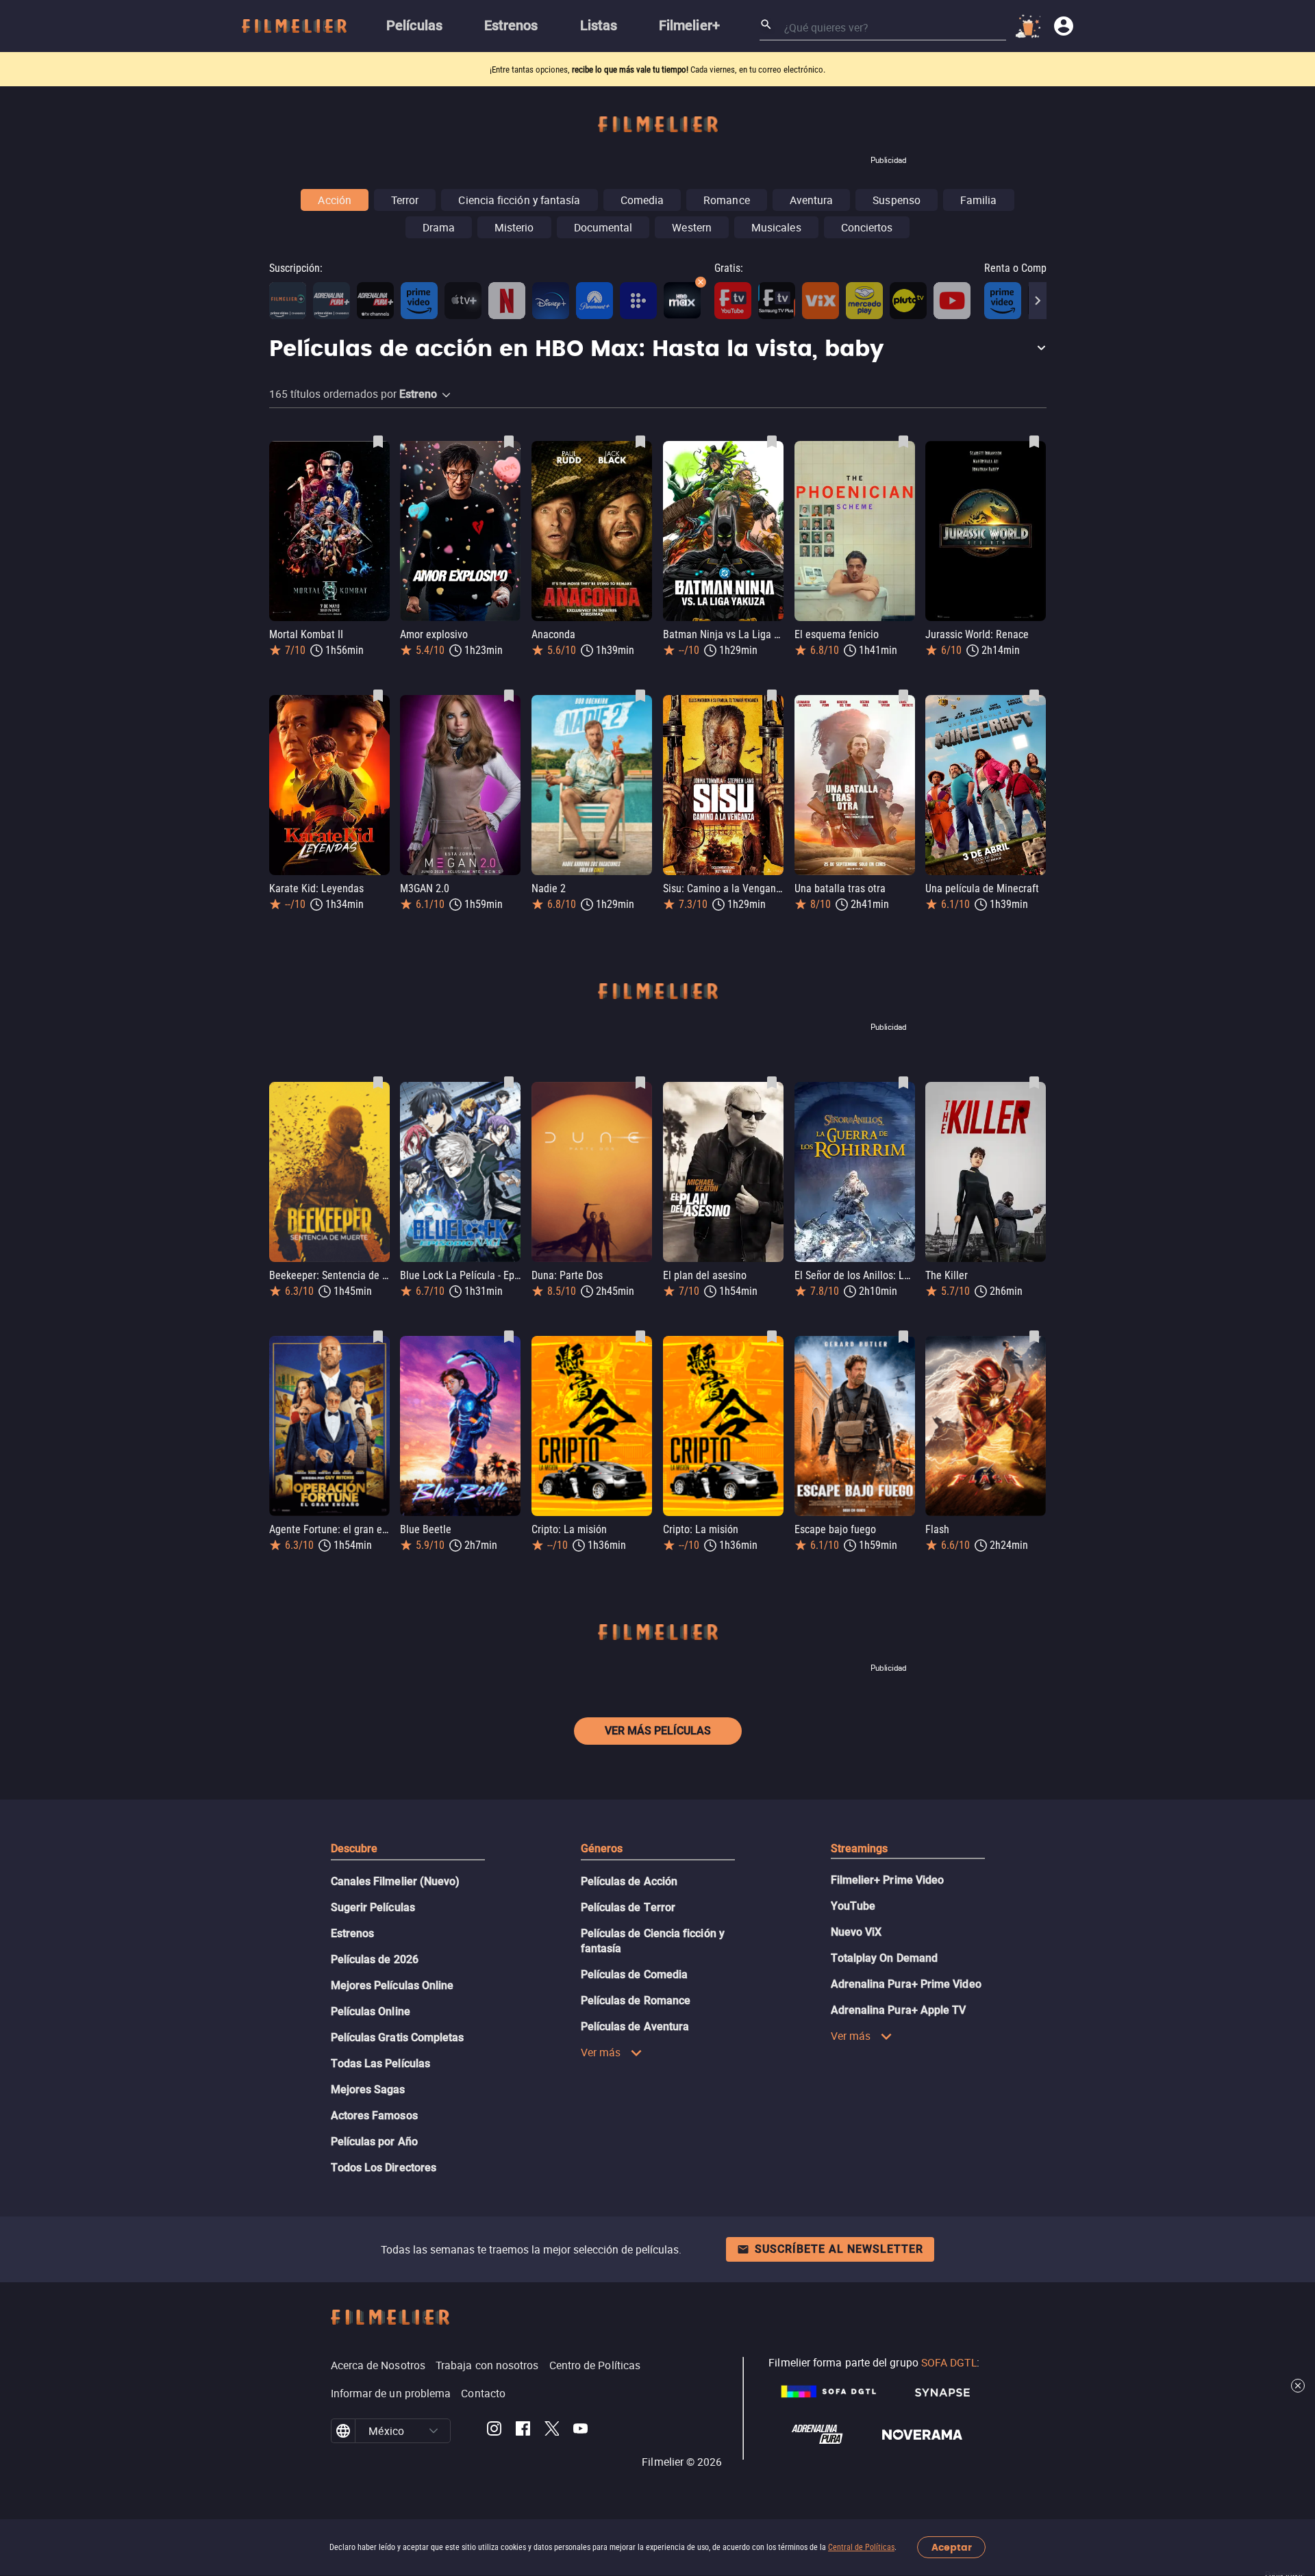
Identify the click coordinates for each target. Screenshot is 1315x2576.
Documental (603, 227)
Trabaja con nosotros (487, 2365)
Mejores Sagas (368, 2089)
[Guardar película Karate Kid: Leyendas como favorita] (378, 696)
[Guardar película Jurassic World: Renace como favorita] (1034, 442)
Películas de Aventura (635, 2026)
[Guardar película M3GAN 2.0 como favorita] (509, 696)
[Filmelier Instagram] (494, 2431)
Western (692, 227)
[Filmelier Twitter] (552, 2431)
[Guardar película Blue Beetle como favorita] (509, 1337)
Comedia (642, 200)
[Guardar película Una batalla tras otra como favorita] (903, 696)
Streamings (860, 1848)
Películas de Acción (629, 1881)
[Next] (1038, 301)
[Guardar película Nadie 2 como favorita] (640, 696)
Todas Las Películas (381, 2063)
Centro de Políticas (595, 2365)
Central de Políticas (861, 2547)
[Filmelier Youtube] (580, 2431)
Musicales (776, 227)
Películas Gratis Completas (398, 2037)
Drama (439, 227)
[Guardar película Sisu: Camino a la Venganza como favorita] (772, 696)
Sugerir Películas (373, 1907)
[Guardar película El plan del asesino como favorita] (772, 1083)
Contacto (483, 2393)
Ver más (601, 2052)
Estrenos (353, 1933)
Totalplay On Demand (885, 1958)
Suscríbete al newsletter (839, 2249)
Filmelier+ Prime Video (888, 1880)
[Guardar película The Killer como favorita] (1034, 1083)
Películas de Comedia (635, 1974)
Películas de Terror (628, 1907)
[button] (658, 350)
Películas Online (371, 2011)
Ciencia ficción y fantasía (519, 200)
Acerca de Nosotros (378, 2365)
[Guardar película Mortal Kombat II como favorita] (378, 442)
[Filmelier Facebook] (523, 2431)
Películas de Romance (636, 2000)
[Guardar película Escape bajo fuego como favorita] (903, 1337)
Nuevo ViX (856, 1932)
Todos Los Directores (384, 2168)
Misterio (514, 227)
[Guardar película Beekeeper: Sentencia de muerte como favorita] (378, 1083)
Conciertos (867, 227)
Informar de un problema (391, 2393)
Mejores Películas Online (392, 1985)
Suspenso (897, 200)
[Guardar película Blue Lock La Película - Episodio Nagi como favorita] (509, 1083)
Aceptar (952, 2548)
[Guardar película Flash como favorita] (1034, 1337)
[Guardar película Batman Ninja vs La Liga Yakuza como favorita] (772, 442)
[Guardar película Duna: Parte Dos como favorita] (640, 1083)
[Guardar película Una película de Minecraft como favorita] (1034, 696)
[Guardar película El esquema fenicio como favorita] (903, 442)
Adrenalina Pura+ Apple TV (899, 2010)
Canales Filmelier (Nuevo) (396, 1881)
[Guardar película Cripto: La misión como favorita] (640, 1337)
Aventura (812, 200)
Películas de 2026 (375, 1959)
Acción (334, 200)
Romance (727, 200)
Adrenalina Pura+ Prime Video (906, 1984)
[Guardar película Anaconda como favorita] (640, 442)
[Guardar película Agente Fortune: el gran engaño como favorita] (378, 1337)
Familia (979, 200)
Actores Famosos (374, 2116)
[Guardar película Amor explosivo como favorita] (509, 442)
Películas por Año (374, 2142)
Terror (405, 200)
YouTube (853, 1906)
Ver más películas (658, 1731)
